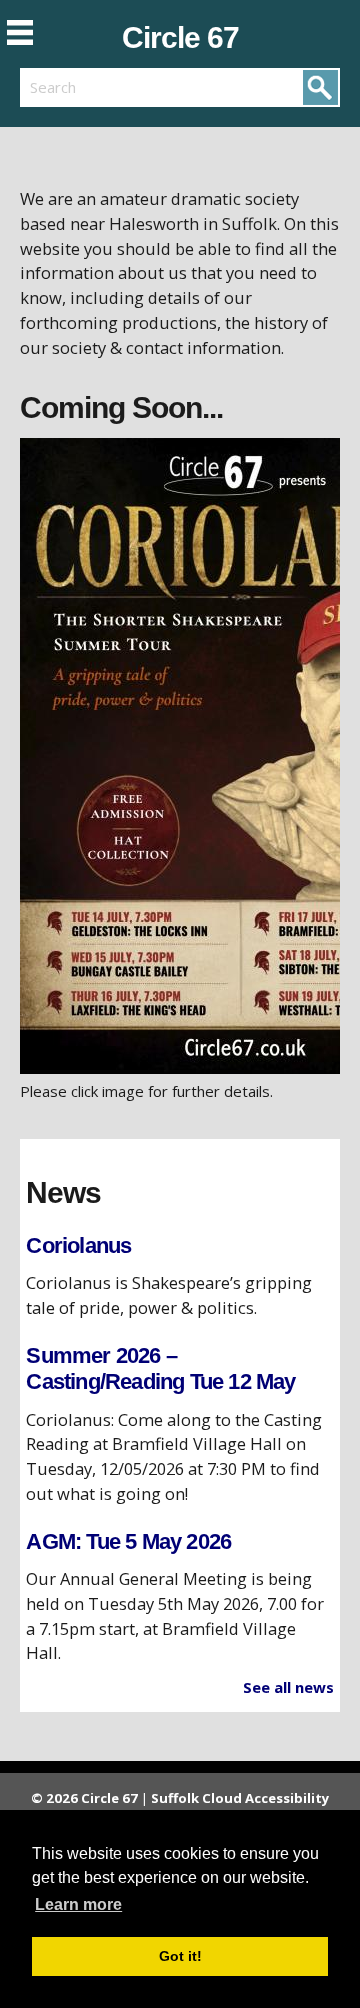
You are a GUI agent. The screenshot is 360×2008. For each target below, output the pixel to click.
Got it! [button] (180, 1956)
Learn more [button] (78, 1904)
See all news (288, 1687)
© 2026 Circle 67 (84, 1798)
